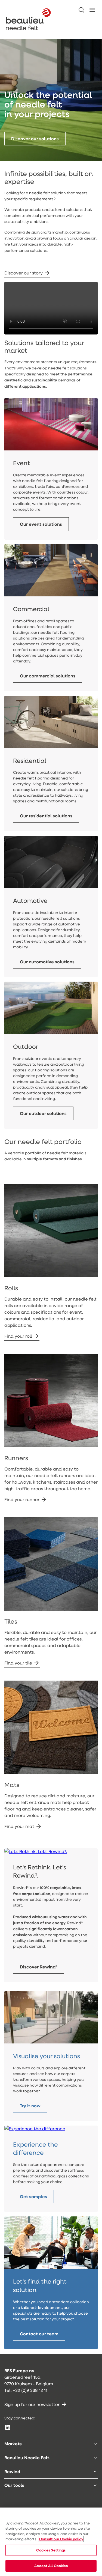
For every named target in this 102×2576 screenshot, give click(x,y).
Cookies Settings (51, 2550)
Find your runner (22, 1499)
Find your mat (19, 1826)
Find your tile (18, 1663)
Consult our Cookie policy (61, 2539)
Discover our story (24, 273)
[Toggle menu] (95, 2444)
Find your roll (18, 1336)
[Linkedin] (8, 2427)
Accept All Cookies (51, 2566)
